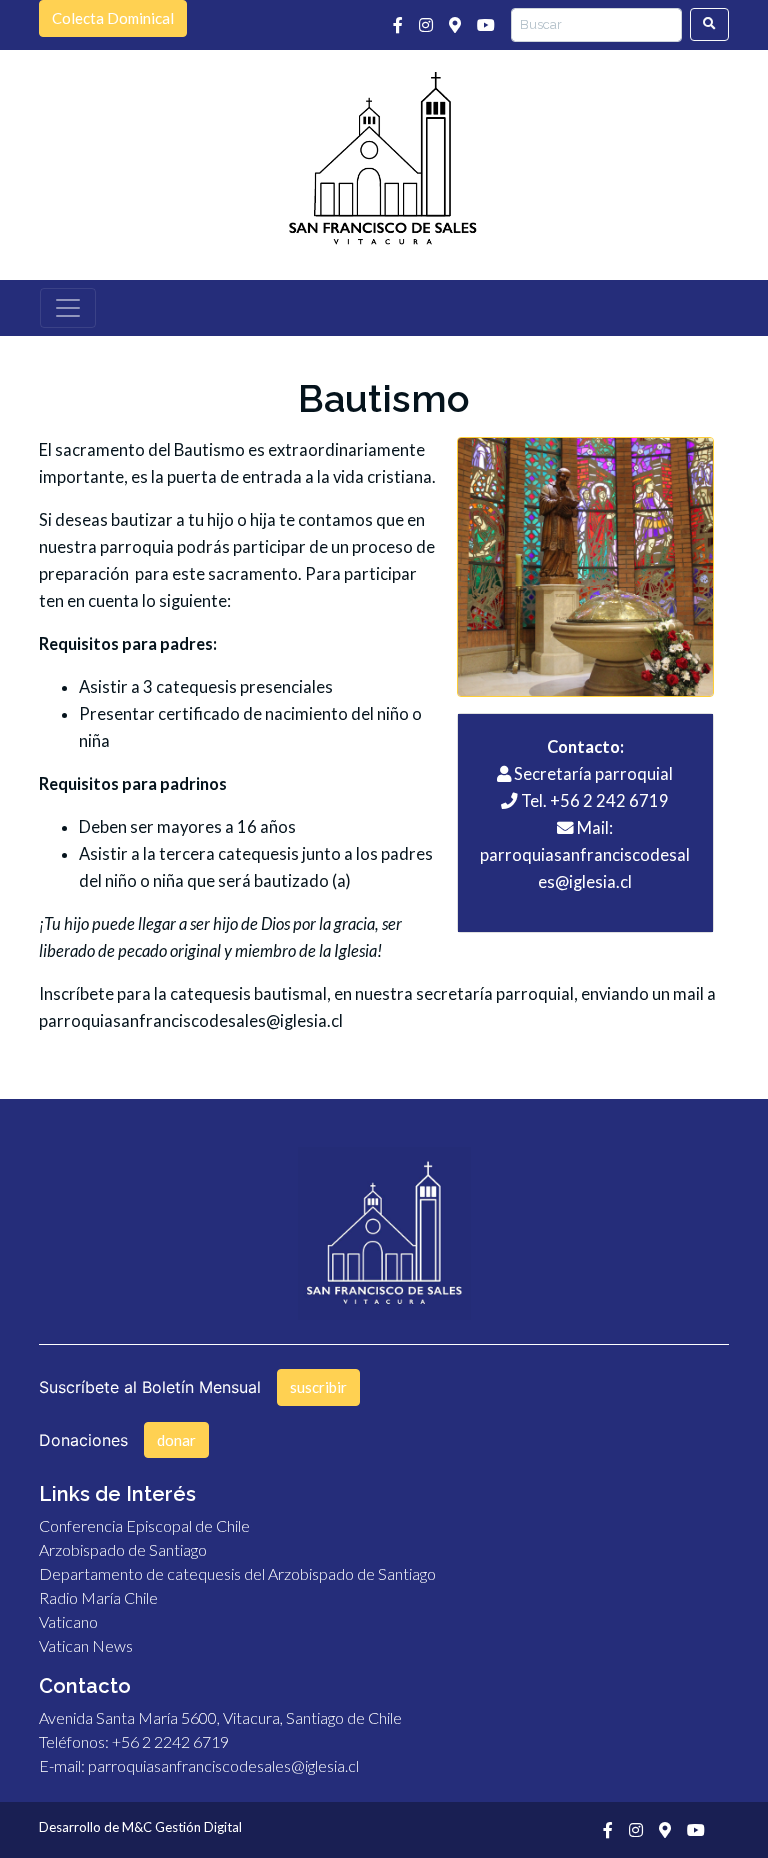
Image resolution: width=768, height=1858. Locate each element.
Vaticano (68, 1621)
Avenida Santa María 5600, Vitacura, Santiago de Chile (220, 1717)
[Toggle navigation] (68, 308)
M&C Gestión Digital (182, 1827)
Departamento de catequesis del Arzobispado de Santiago (237, 1573)
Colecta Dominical (113, 18)
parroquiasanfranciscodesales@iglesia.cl (191, 1021)
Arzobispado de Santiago (123, 1549)
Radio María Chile (98, 1597)
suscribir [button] (318, 1387)
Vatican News (86, 1645)
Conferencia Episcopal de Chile (144, 1525)
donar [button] (176, 1440)
